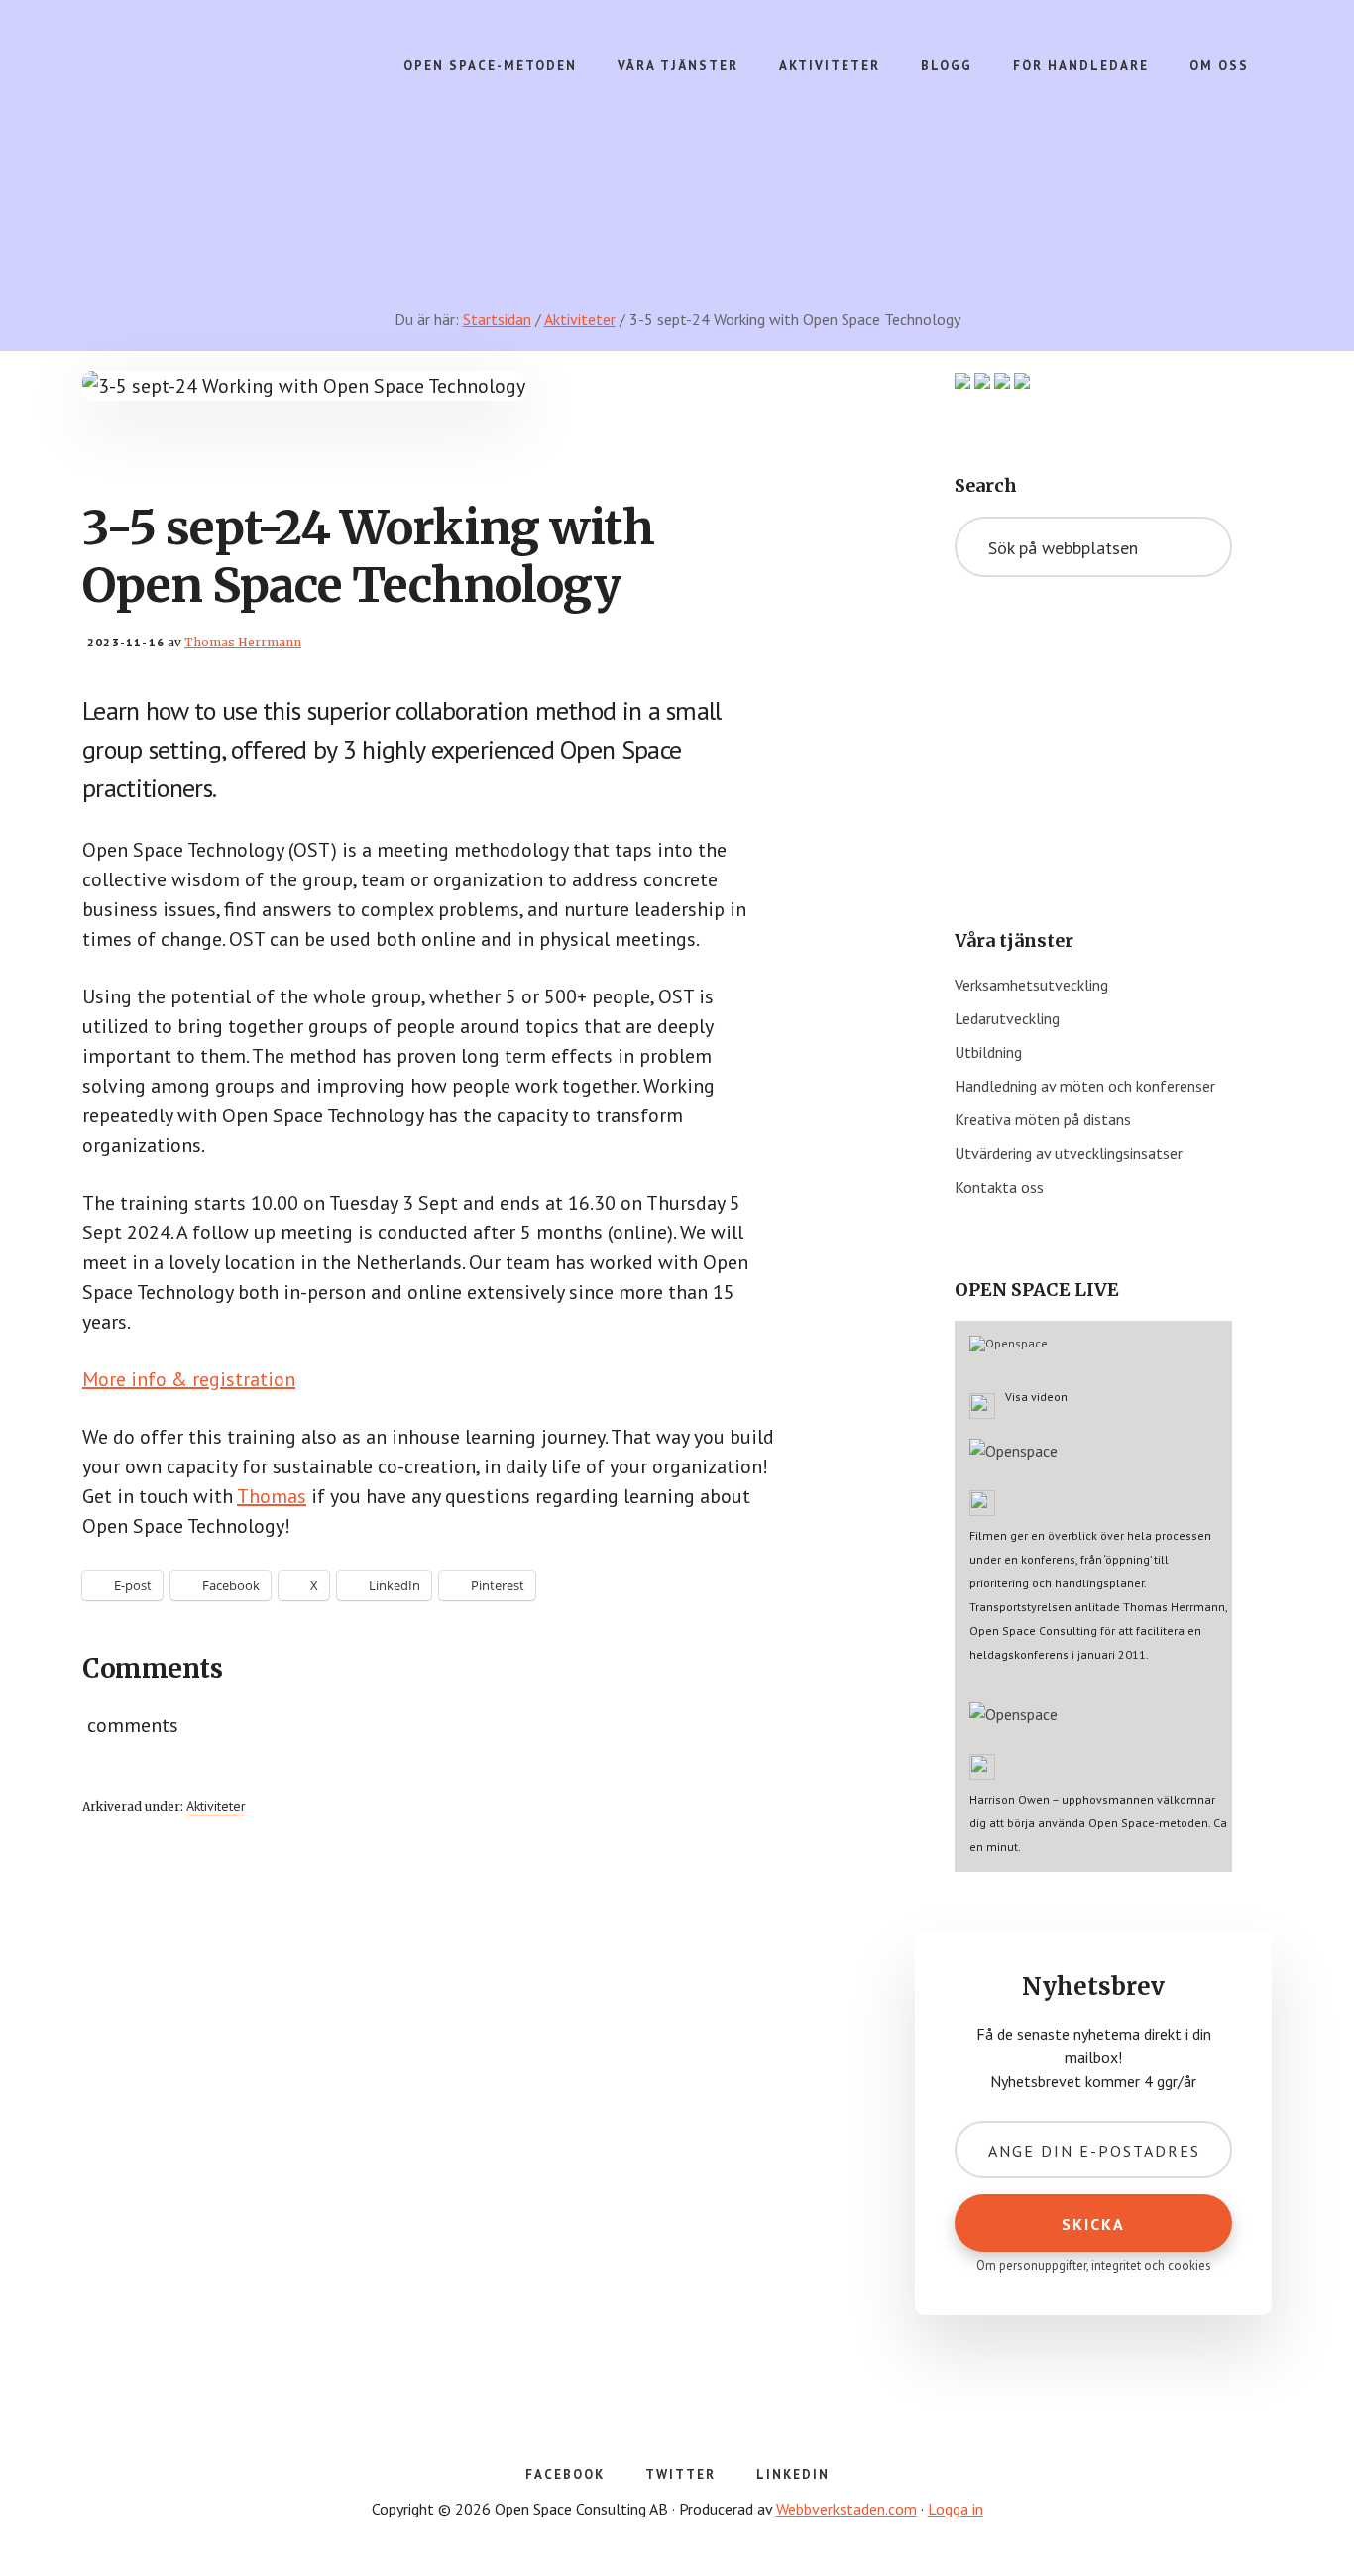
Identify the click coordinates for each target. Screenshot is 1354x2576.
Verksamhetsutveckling (1031, 985)
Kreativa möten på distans (1043, 1119)
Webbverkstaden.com (846, 2509)
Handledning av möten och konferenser (1085, 1086)
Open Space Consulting (237, 119)
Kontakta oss (999, 1187)
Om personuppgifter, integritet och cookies (1094, 2265)
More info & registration (189, 1379)
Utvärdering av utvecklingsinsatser (1069, 1153)
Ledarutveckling (1007, 1018)
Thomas (272, 1496)
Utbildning (988, 1052)
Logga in (956, 2509)
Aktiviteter (216, 1806)
